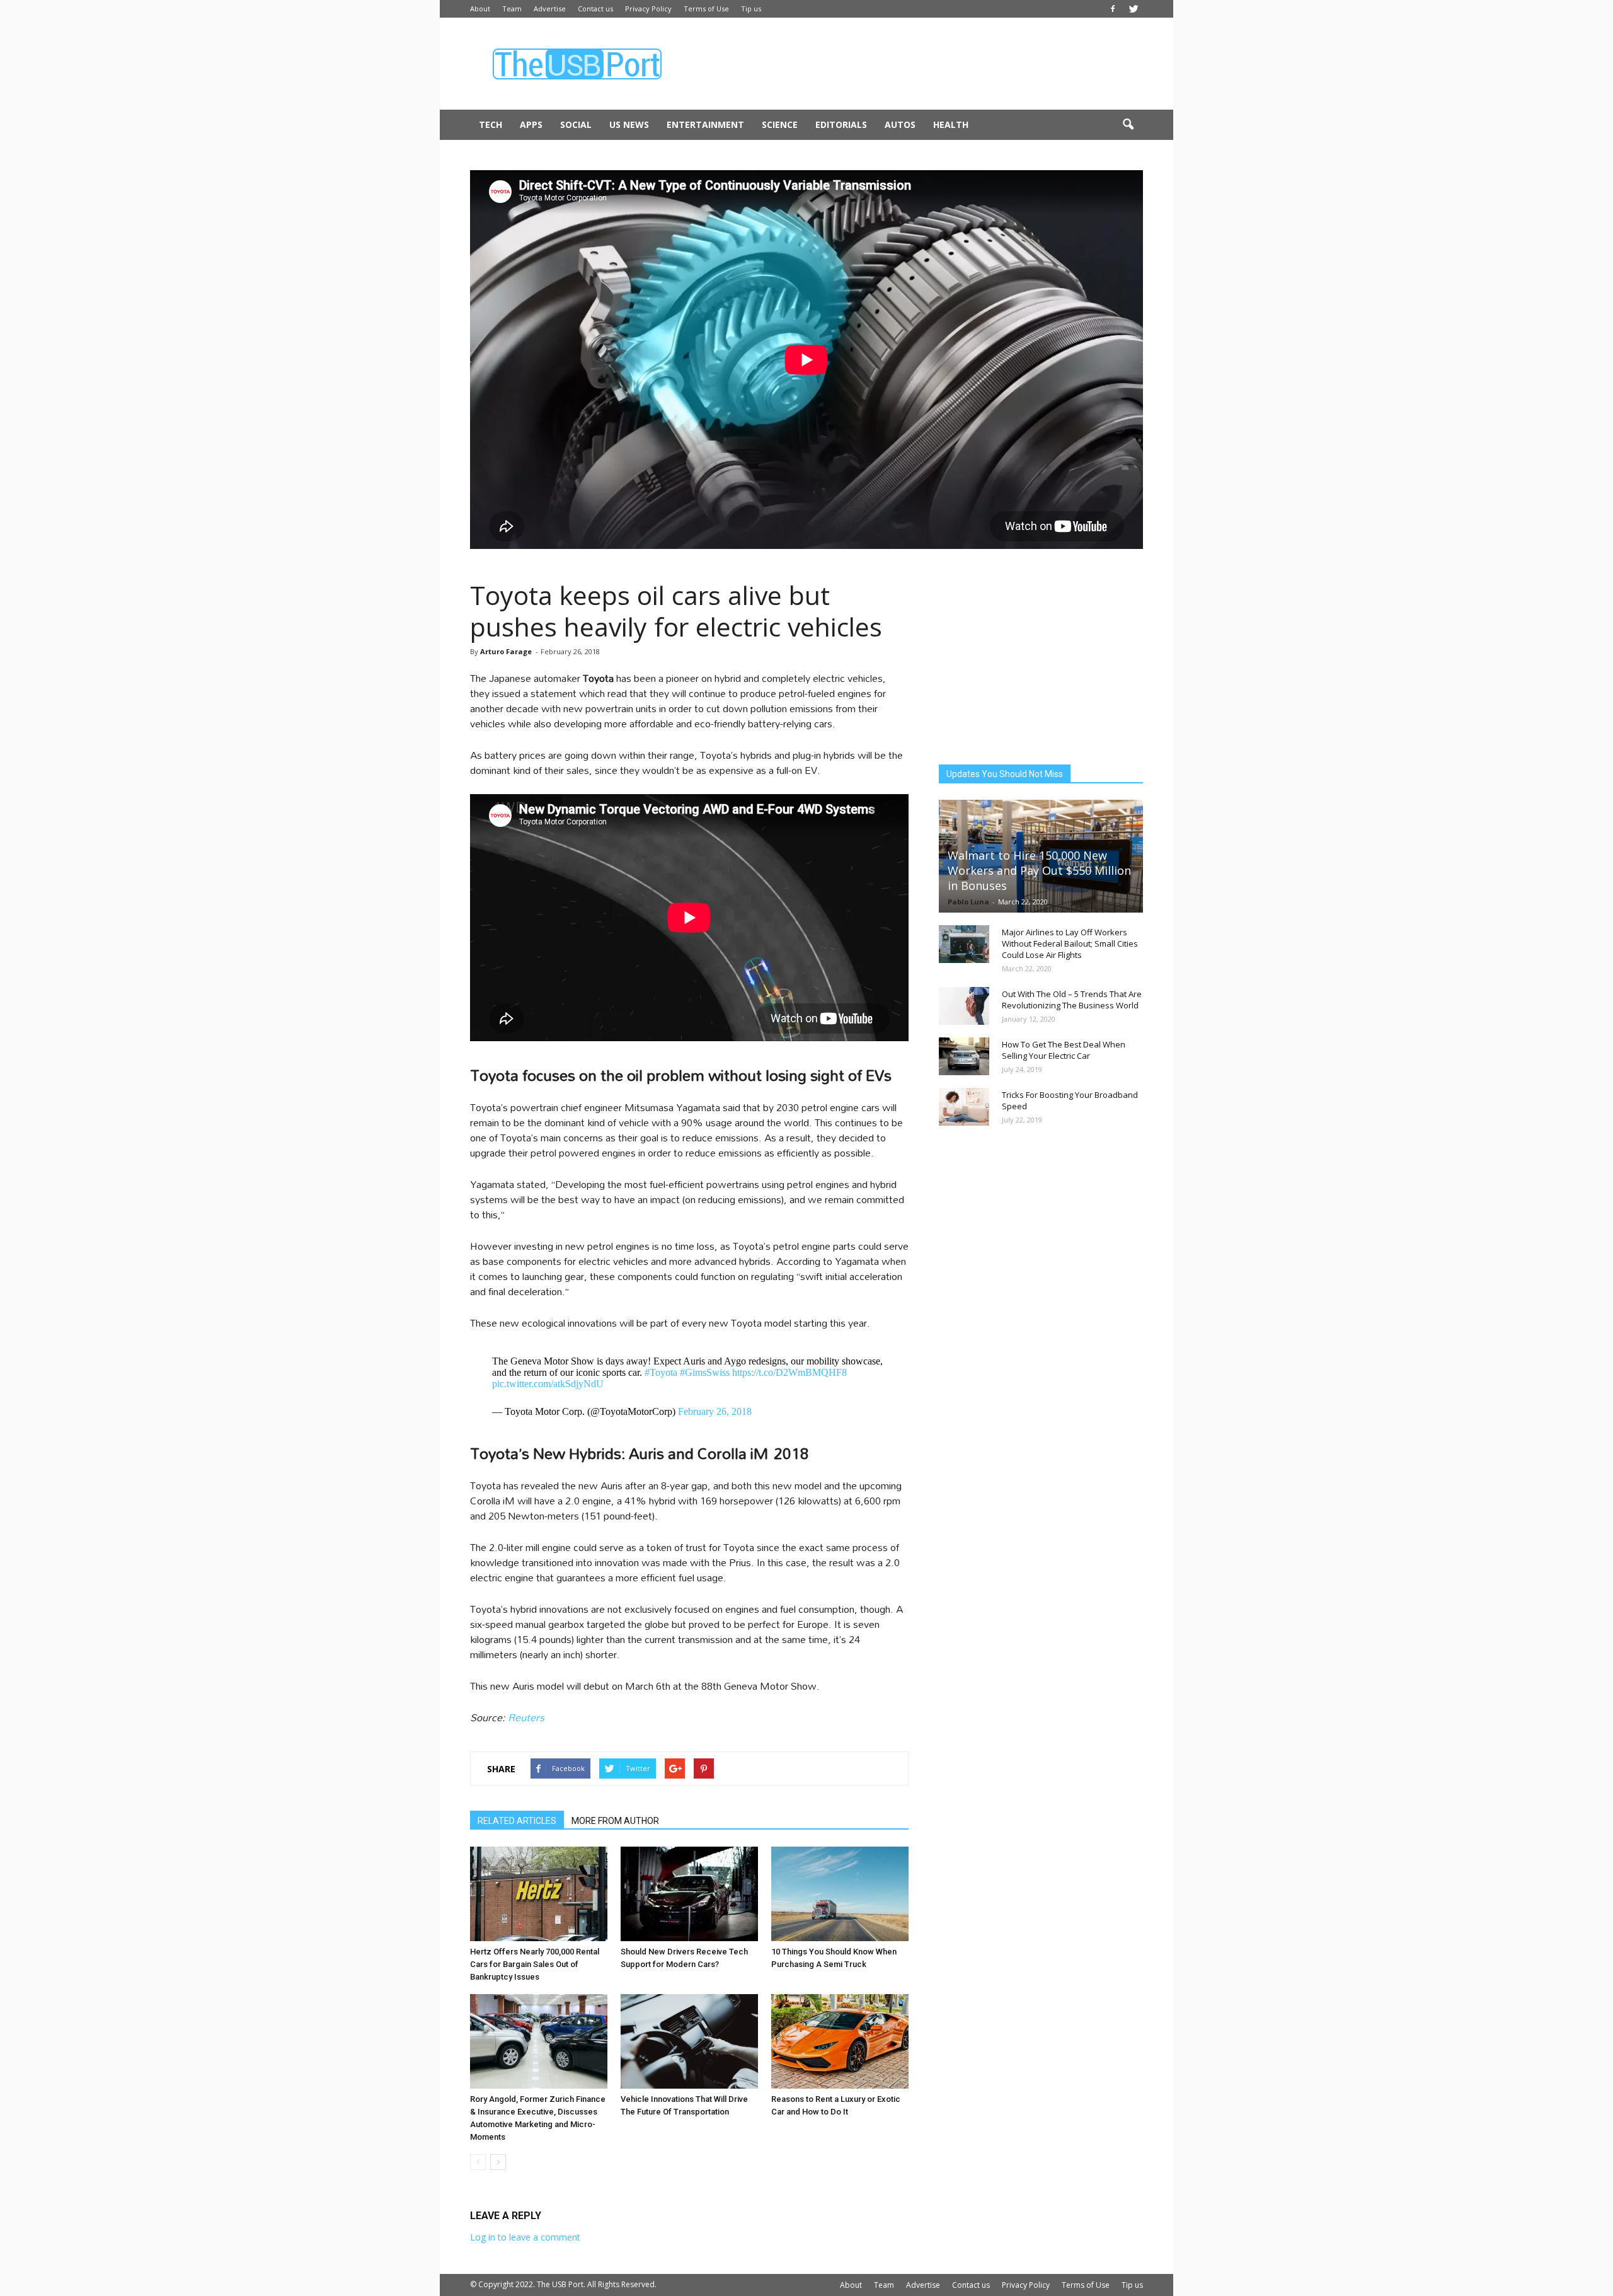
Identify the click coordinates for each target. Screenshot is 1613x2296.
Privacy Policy (648, 9)
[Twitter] (1134, 9)
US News (629, 124)
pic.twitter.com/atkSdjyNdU (548, 1384)
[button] (1128, 125)
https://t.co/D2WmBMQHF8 (789, 1372)
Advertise (550, 9)
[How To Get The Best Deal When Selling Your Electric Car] (964, 1056)
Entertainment (705, 124)
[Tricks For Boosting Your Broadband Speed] (964, 1107)
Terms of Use (706, 9)
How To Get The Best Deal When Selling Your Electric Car (1064, 1050)
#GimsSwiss (705, 1372)
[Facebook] (1113, 9)
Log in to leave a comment (525, 2237)
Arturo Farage (506, 651)
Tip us (751, 9)
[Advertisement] (914, 64)
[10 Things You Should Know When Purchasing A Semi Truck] (840, 1894)
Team (512, 9)
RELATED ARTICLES (517, 1821)
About (480, 9)
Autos (900, 124)
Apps (531, 124)
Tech (491, 124)
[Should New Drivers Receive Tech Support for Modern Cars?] (689, 1894)
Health (951, 124)
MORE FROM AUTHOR (615, 1821)
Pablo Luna (968, 902)
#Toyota (661, 1372)
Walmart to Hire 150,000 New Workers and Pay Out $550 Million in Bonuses (1039, 870)
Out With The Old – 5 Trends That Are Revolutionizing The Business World (1072, 1000)
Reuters (526, 1717)
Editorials (841, 124)
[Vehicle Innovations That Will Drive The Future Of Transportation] (689, 2041)
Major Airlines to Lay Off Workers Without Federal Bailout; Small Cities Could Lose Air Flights (1070, 943)
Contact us (595, 9)
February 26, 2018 (715, 1411)
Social (576, 124)
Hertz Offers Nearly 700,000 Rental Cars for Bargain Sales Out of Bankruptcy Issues (535, 1964)
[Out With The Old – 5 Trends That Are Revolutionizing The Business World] (964, 1006)
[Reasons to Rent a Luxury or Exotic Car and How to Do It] (840, 2041)
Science (780, 124)
